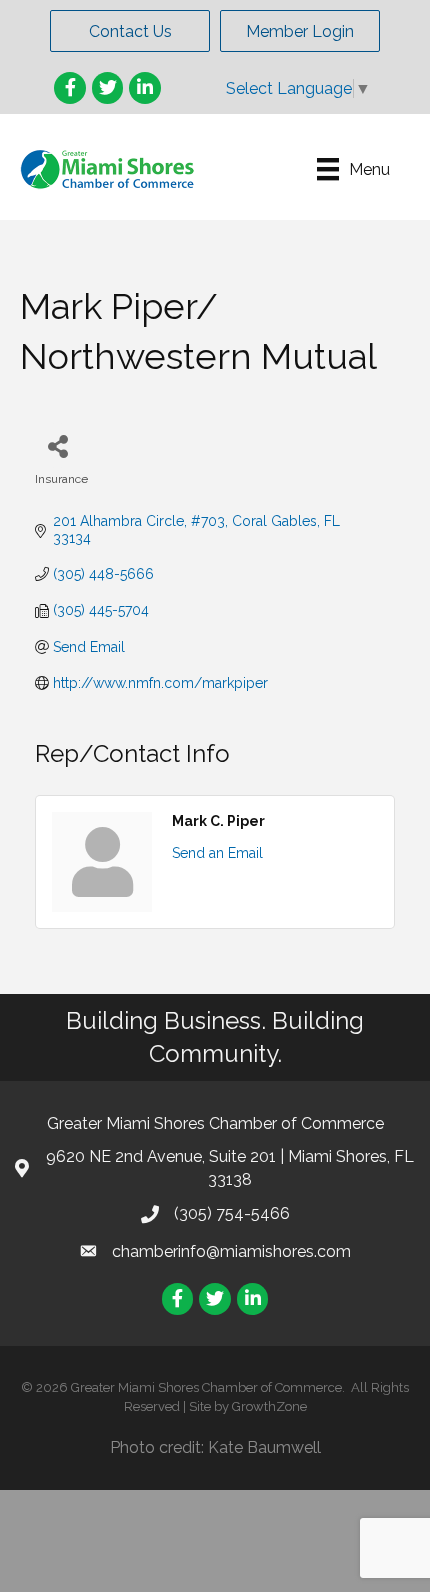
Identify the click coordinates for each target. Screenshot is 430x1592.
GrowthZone (269, 1406)
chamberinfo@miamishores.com (231, 1251)
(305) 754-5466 (232, 1213)
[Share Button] (57, 445)
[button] (130, 31)
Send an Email (217, 853)
